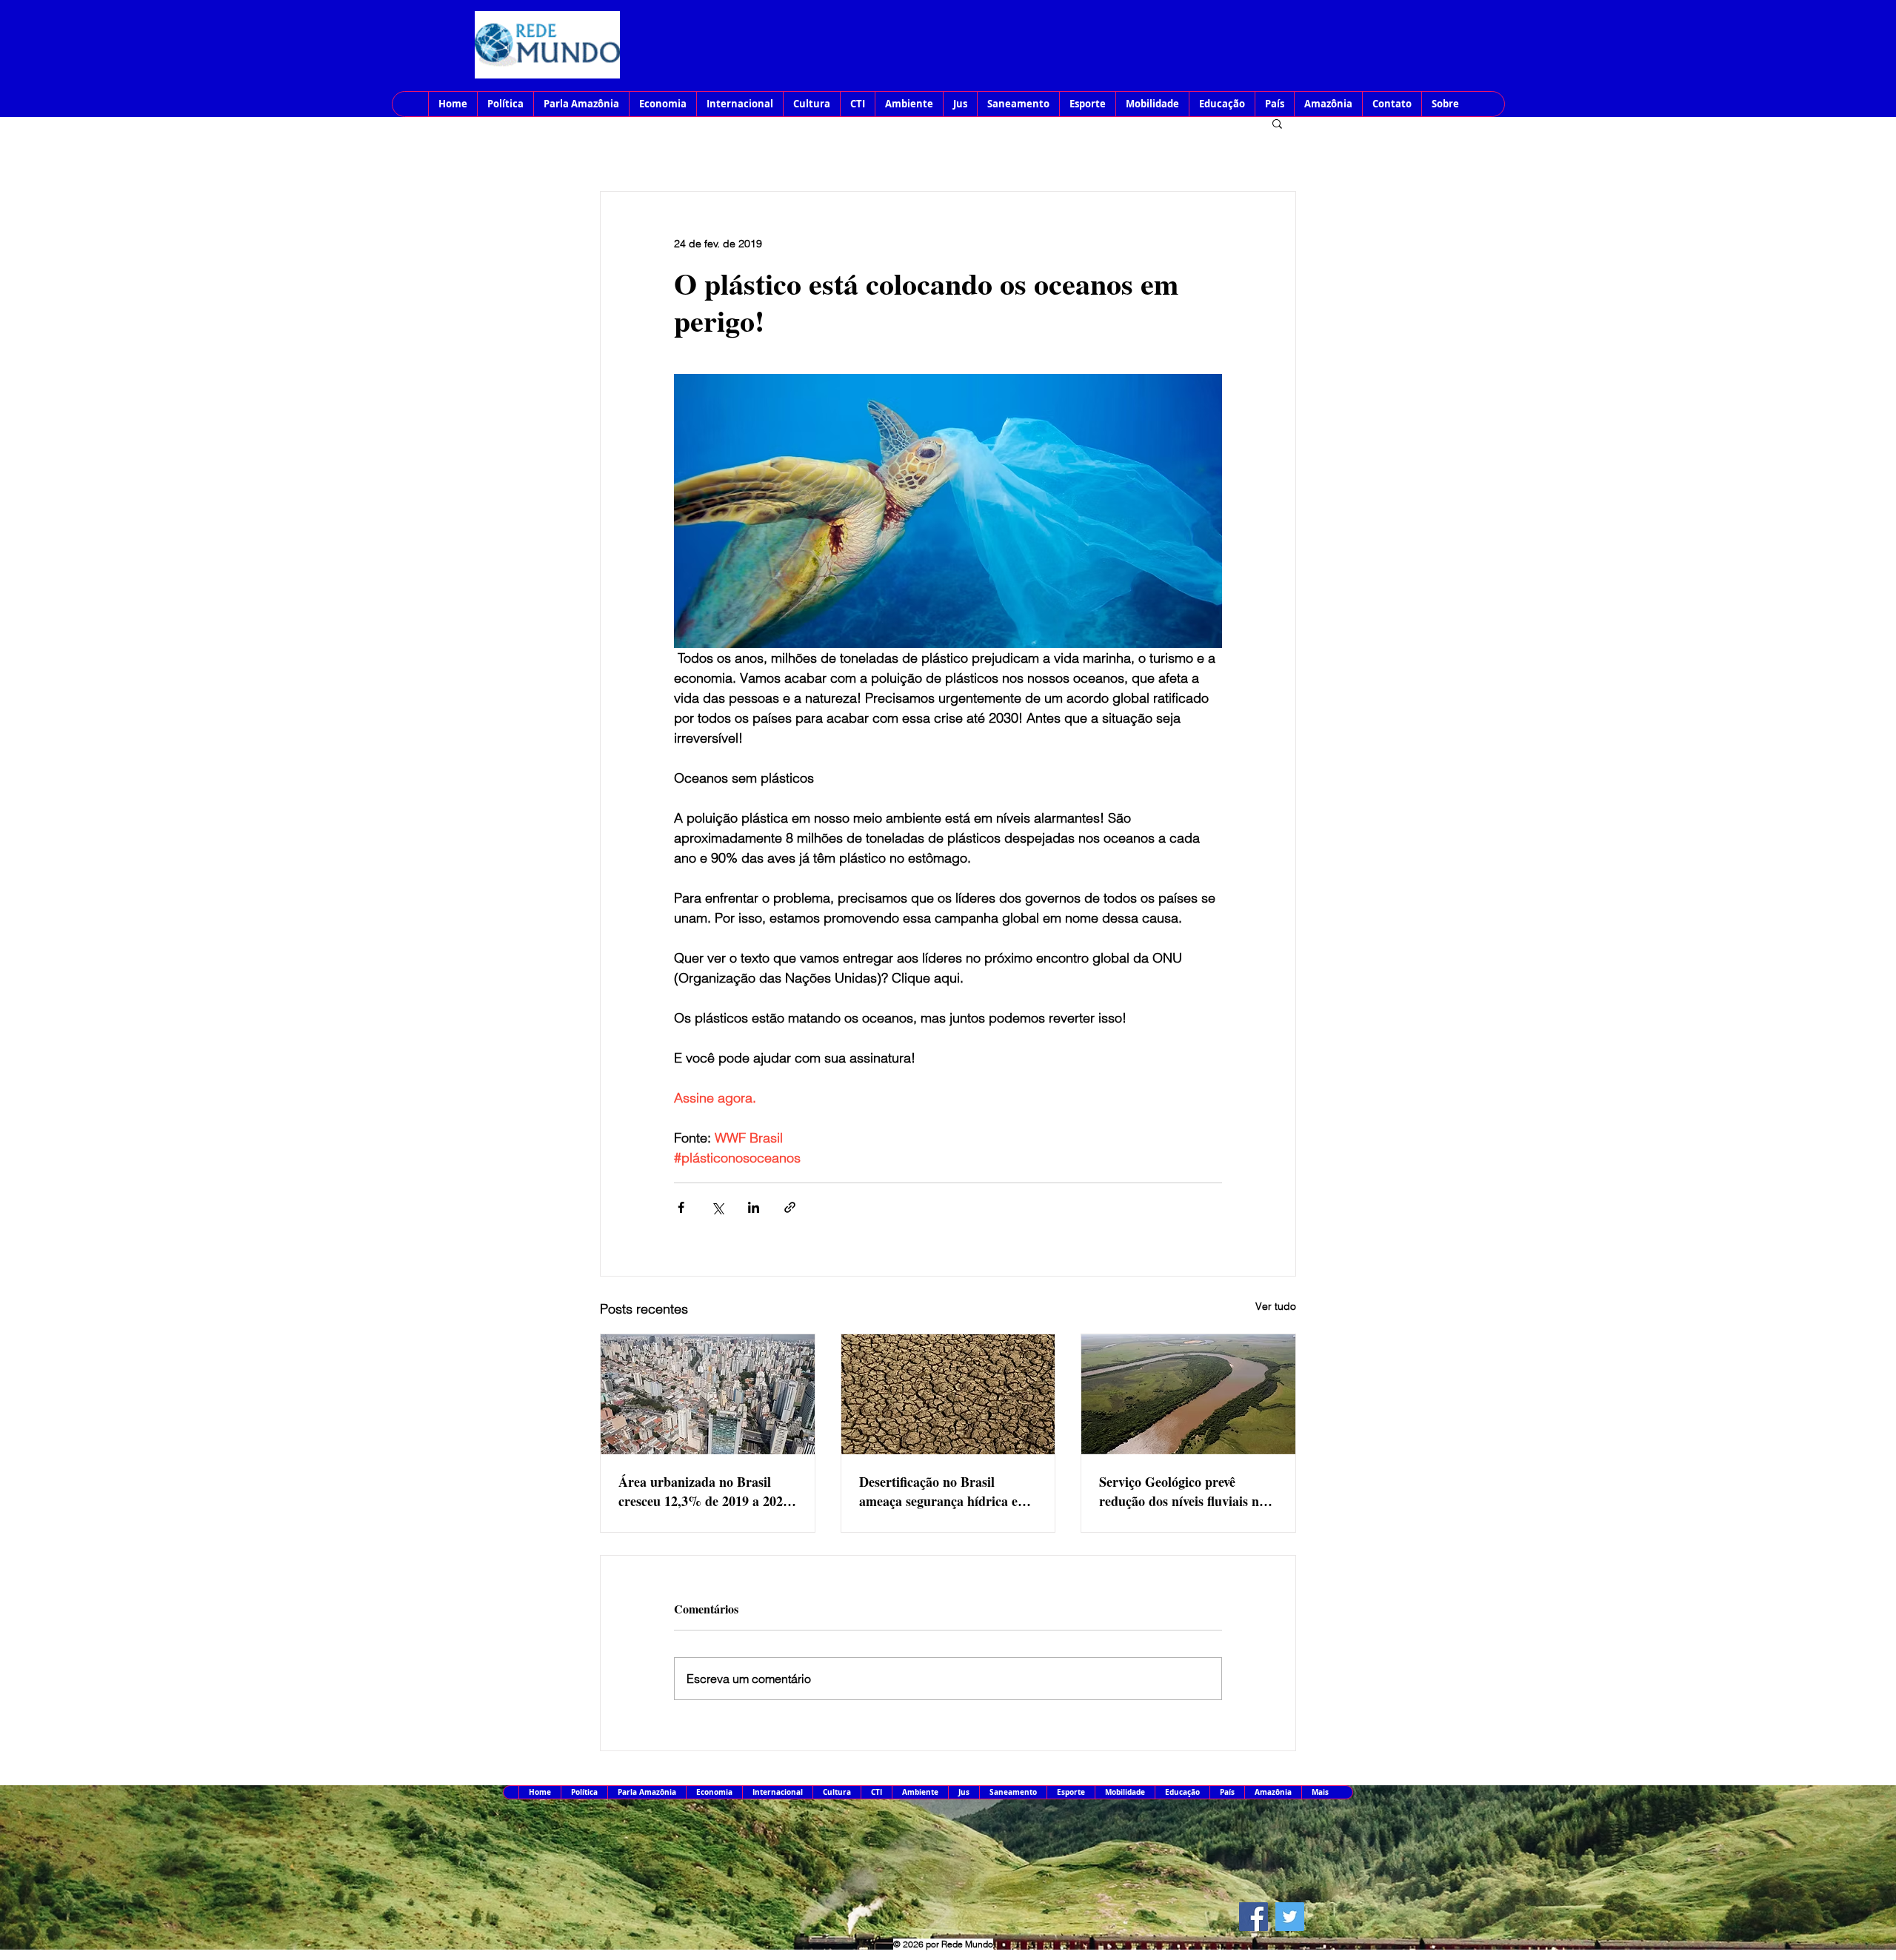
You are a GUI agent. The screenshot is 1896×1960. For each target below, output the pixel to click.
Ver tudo (1276, 1306)
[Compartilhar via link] (790, 1207)
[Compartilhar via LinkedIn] (754, 1207)
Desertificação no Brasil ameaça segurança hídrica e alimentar (938, 1491)
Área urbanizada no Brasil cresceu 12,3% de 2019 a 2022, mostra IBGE (706, 1491)
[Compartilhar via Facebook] (681, 1207)
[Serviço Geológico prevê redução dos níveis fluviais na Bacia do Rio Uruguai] (1188, 1394)
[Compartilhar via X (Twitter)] (717, 1207)
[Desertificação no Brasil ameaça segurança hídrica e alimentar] (948, 1394)
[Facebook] (1254, 1917)
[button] (1277, 123)
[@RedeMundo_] (1290, 1917)
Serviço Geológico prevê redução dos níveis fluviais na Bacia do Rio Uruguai (1182, 1491)
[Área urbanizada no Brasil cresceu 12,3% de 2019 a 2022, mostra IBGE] (708, 1394)
